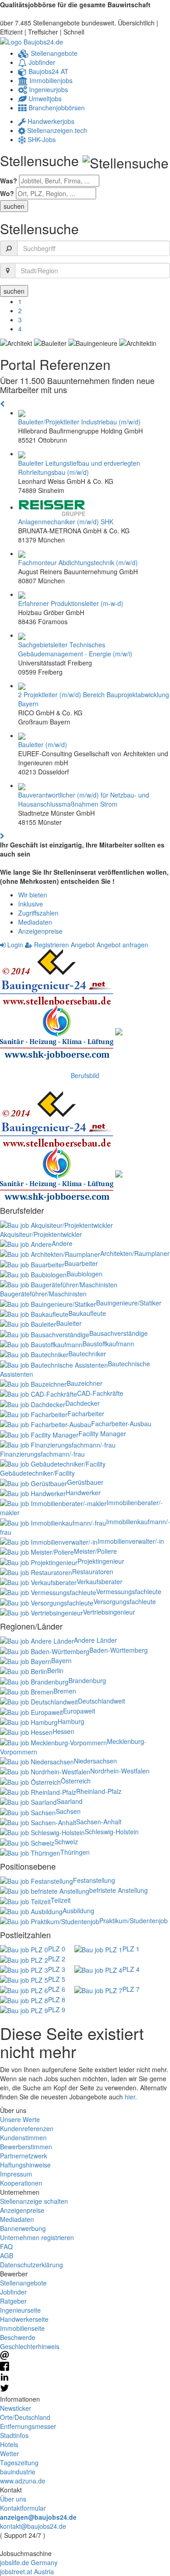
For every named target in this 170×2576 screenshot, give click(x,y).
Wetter (10, 2453)
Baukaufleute (87, 1313)
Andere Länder (95, 1640)
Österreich (76, 1781)
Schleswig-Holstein (112, 1832)
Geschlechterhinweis (30, 2346)
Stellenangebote (53, 53)
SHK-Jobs (41, 139)
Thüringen (75, 1852)
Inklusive (31, 904)
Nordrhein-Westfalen (120, 1771)
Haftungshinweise (25, 2165)
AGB (7, 2256)
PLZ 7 (131, 1989)
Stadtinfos (14, 2435)
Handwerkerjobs (50, 121)
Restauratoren (93, 1571)
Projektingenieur (101, 1561)
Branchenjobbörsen (56, 108)
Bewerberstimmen (26, 2147)
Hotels (9, 2444)
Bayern (61, 1660)
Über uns (13, 2499)
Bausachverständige (119, 1333)
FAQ (6, 2246)
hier (130, 2097)
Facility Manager (102, 1433)
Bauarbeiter (81, 1263)
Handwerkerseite (24, 2319)
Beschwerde (18, 2337)
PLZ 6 (57, 1989)
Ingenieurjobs (48, 89)
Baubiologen (85, 1274)
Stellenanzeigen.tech (56, 130)
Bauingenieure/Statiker (129, 1303)
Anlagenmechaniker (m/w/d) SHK (66, 522)
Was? (9, 181)
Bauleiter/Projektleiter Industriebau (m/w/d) (79, 422)
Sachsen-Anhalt (99, 1822)
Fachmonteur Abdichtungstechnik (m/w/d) (78, 562)
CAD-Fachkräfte (100, 1393)
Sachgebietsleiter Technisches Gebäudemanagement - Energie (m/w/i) (75, 649)
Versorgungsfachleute (125, 1601)
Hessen (63, 1731)
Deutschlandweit (102, 1701)
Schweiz (66, 1842)
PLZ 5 (57, 1979)
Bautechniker (87, 1354)
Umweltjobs (44, 99)
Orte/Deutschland (25, 2417)
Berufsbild (85, 1075)
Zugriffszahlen (38, 913)
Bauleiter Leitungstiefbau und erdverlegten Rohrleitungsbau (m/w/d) (79, 468)
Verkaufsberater (100, 1581)
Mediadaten (35, 922)
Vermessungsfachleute (129, 1591)
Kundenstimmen (23, 2138)
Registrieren (51, 945)
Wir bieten (33, 895)
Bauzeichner (85, 1383)
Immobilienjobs (50, 80)
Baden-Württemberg (119, 1650)
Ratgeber (13, 2301)
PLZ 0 (57, 1949)
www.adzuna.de (23, 2481)
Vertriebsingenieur (109, 1612)
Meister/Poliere (95, 1551)
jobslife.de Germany (29, 2562)
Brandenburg (87, 1680)
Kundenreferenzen (27, 2128)
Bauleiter (69, 1323)
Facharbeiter (86, 1414)
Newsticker (16, 2408)
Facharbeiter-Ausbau (121, 1423)
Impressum (16, 2174)
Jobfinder (41, 62)
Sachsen (68, 1811)
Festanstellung (94, 1880)
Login (14, 945)
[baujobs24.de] (32, 41)
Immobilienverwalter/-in (131, 1541)
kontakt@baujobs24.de (33, 2526)
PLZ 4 (131, 1969)
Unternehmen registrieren (37, 2237)
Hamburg (71, 1721)
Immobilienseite (22, 2328)
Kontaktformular (23, 2508)
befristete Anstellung (119, 1890)
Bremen (65, 1691)
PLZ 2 (57, 1959)
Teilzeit (61, 1900)
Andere (62, 1243)
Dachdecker (83, 1403)
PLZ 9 (57, 2010)
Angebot (83, 945)
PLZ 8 (57, 2000)
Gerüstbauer (85, 1482)
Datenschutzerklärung (32, 2265)
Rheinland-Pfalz (99, 1791)
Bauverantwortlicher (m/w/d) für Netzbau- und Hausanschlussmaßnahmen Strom (84, 799)
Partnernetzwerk (24, 2156)
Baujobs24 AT (48, 71)
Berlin (55, 1670)
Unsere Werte (20, 2119)
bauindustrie (18, 2472)
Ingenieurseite (20, 2310)
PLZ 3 (57, 1969)
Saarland (70, 1801)
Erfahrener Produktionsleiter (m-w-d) (71, 603)
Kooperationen (21, 2183)
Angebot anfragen (122, 945)
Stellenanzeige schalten (34, 2201)
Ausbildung (78, 1911)
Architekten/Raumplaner (135, 1253)
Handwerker (83, 1492)
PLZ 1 (131, 1949)
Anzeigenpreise (40, 931)
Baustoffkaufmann (108, 1344)
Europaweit (79, 1711)
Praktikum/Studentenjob (134, 1921)
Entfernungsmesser (28, 2426)
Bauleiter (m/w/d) (43, 744)
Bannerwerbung (23, 2228)
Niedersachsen (95, 1761)
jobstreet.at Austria (27, 2571)
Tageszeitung (19, 2463)
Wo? (7, 193)
